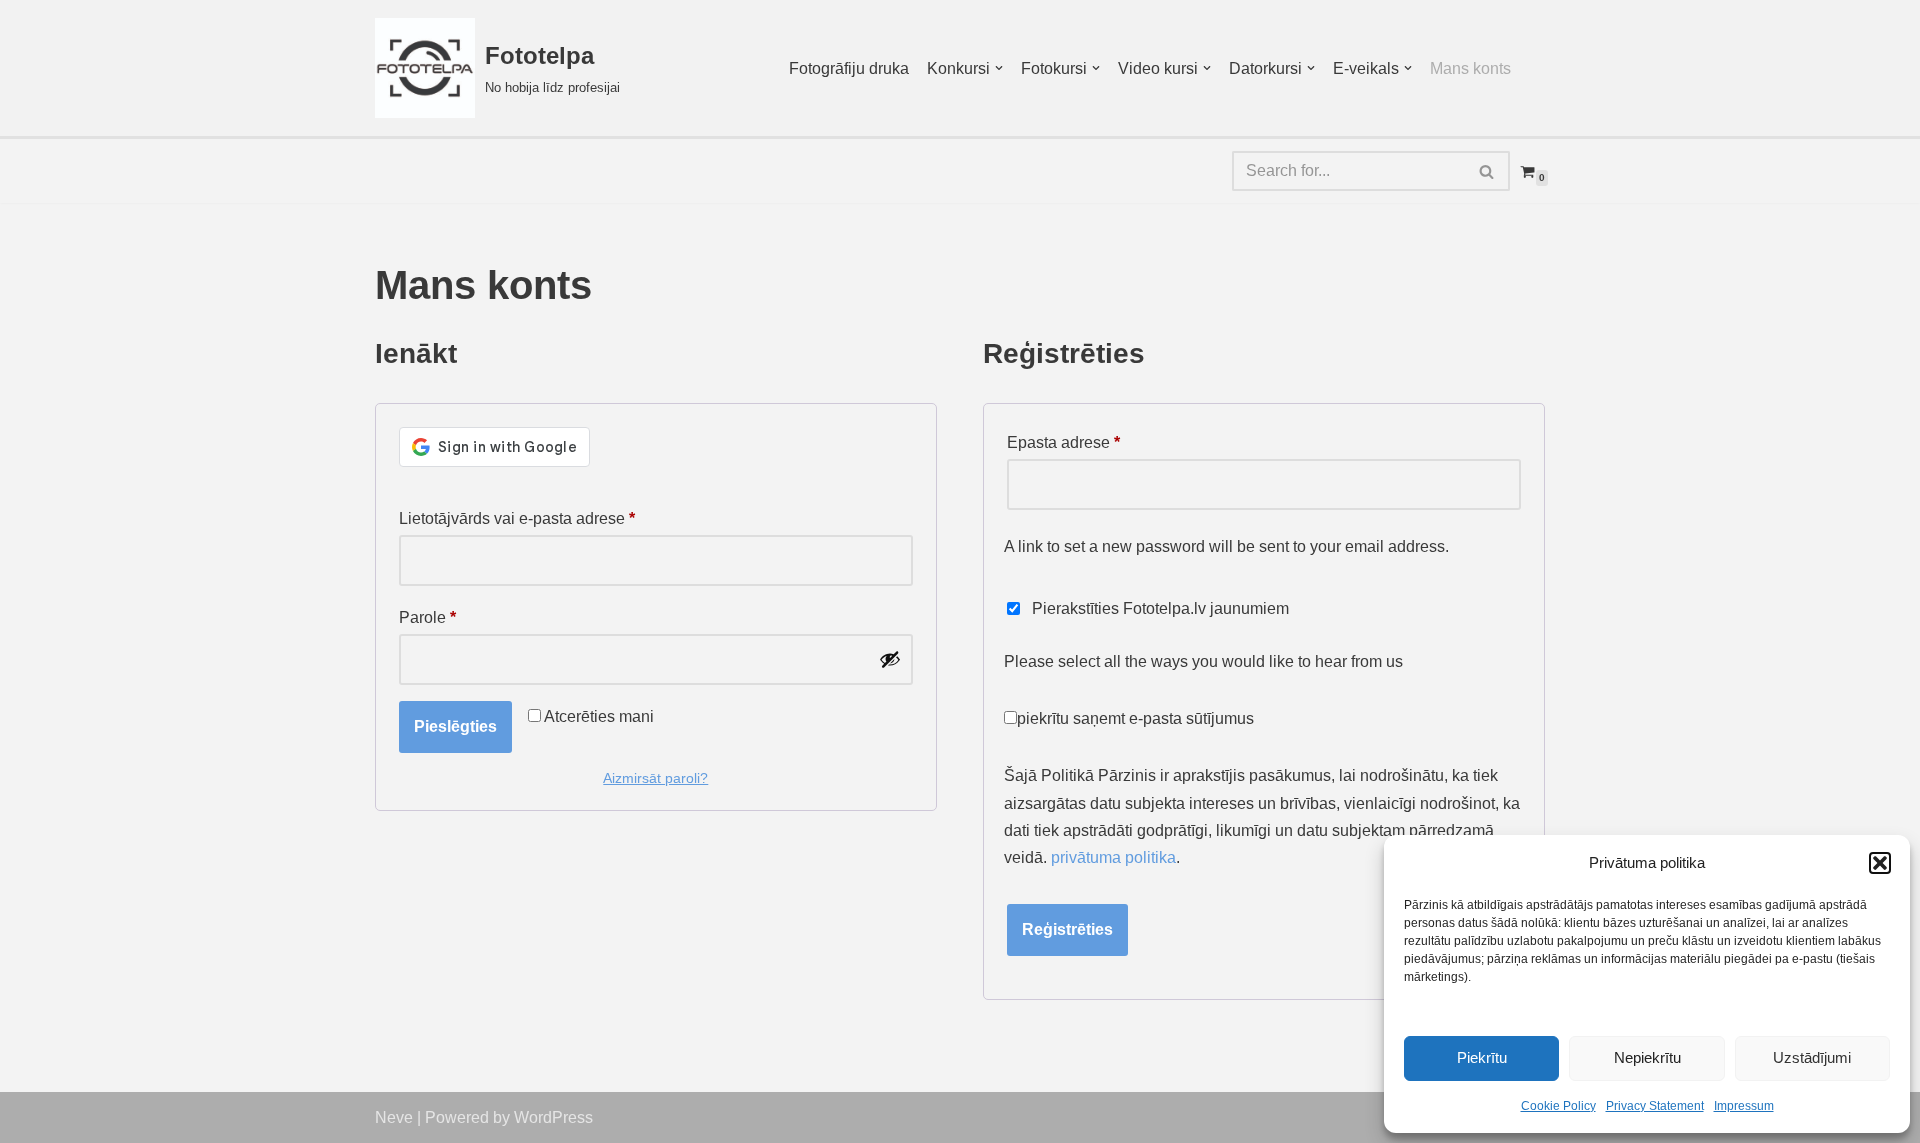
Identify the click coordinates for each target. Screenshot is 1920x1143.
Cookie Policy (1558, 1106)
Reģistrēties (1067, 929)
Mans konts (1470, 68)
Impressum (1744, 1106)
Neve (394, 1117)
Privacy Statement (1655, 1106)
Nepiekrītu (1647, 1057)
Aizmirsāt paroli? (655, 778)
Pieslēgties (455, 726)
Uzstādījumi (1812, 1057)
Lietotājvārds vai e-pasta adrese (517, 518)
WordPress (553, 1117)
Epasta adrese (1063, 442)
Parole (427, 617)
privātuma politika (1113, 857)
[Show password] (890, 659)
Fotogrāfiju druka (849, 68)
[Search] (1487, 171)
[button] (1880, 863)
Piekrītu (1482, 1057)
